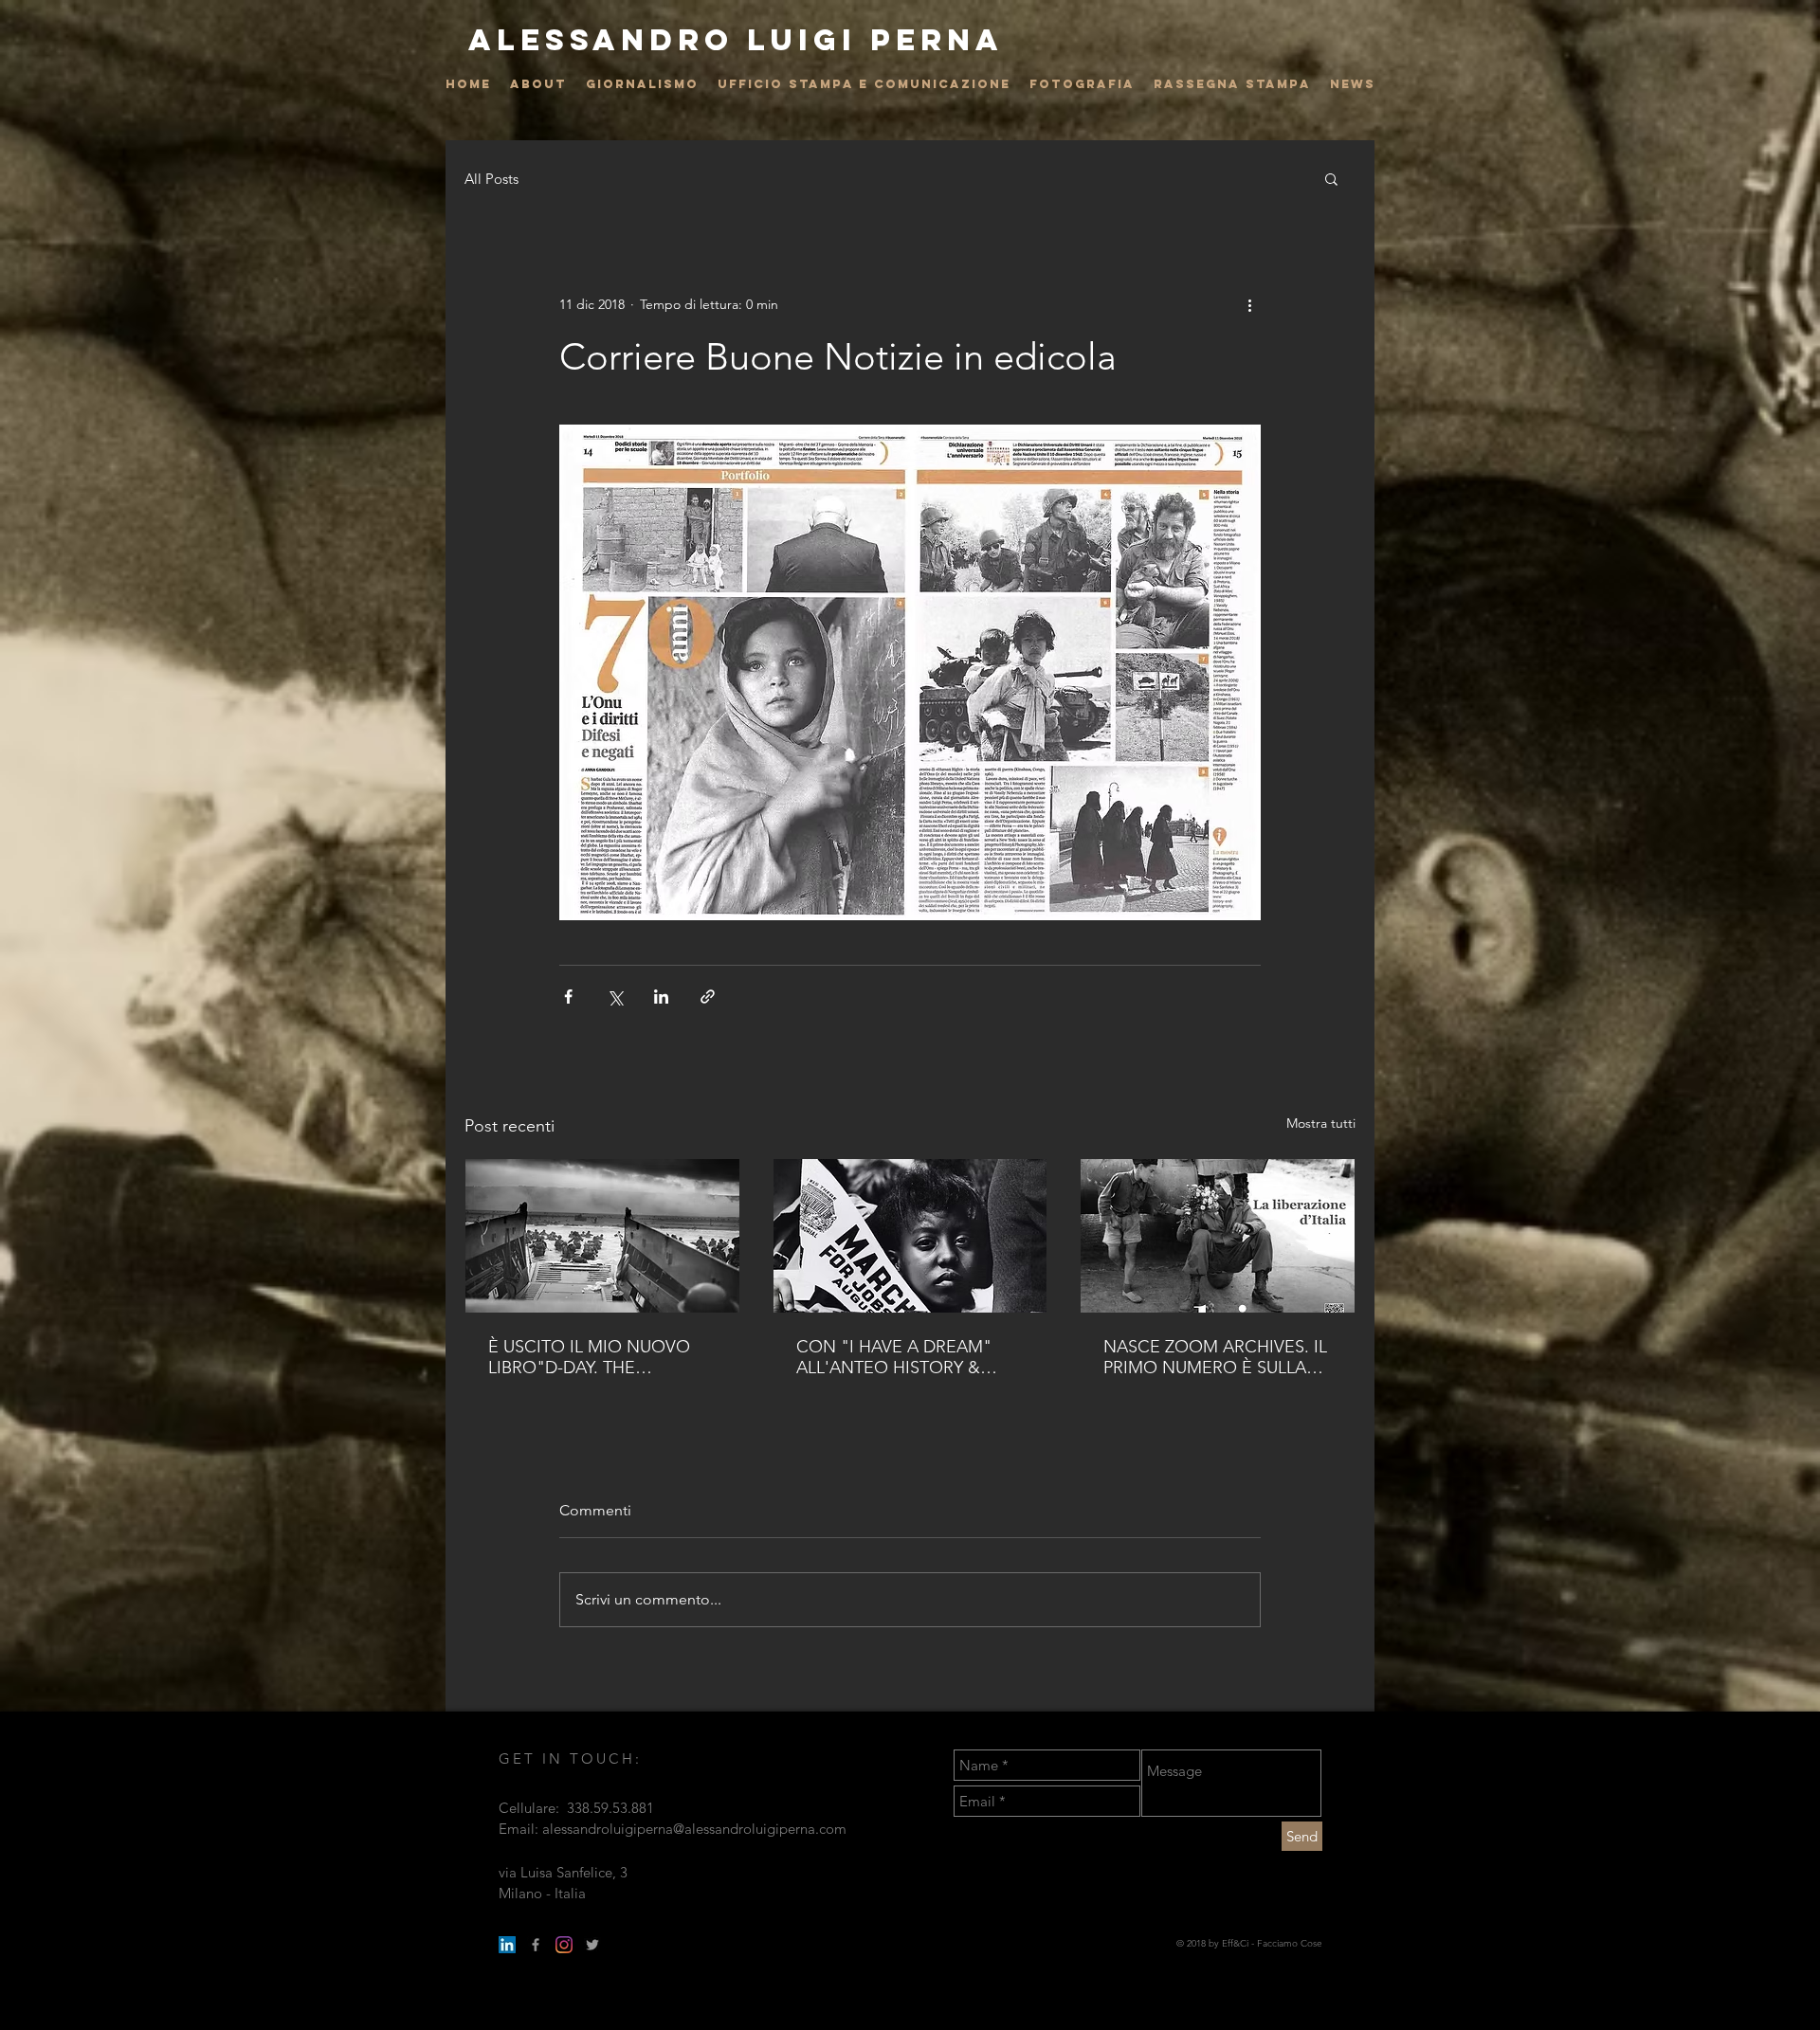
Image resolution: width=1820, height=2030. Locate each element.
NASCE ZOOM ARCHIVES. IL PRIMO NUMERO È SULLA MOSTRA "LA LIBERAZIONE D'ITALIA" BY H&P (1215, 1357)
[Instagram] (564, 1945)
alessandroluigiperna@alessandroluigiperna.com (694, 1829)
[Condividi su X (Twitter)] (615, 997)
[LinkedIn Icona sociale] (507, 1945)
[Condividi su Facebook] (568, 997)
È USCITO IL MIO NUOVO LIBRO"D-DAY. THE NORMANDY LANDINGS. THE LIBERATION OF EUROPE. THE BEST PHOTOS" (589, 1357)
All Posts (491, 179)
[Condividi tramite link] (708, 997)
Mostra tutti (1321, 1123)
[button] (1331, 178)
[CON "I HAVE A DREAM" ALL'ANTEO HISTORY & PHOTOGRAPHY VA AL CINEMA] (910, 1236)
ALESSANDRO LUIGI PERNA (736, 40)
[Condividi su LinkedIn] (661, 997)
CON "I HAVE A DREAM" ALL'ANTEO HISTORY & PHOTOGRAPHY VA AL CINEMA (894, 1357)
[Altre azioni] (1249, 304)
